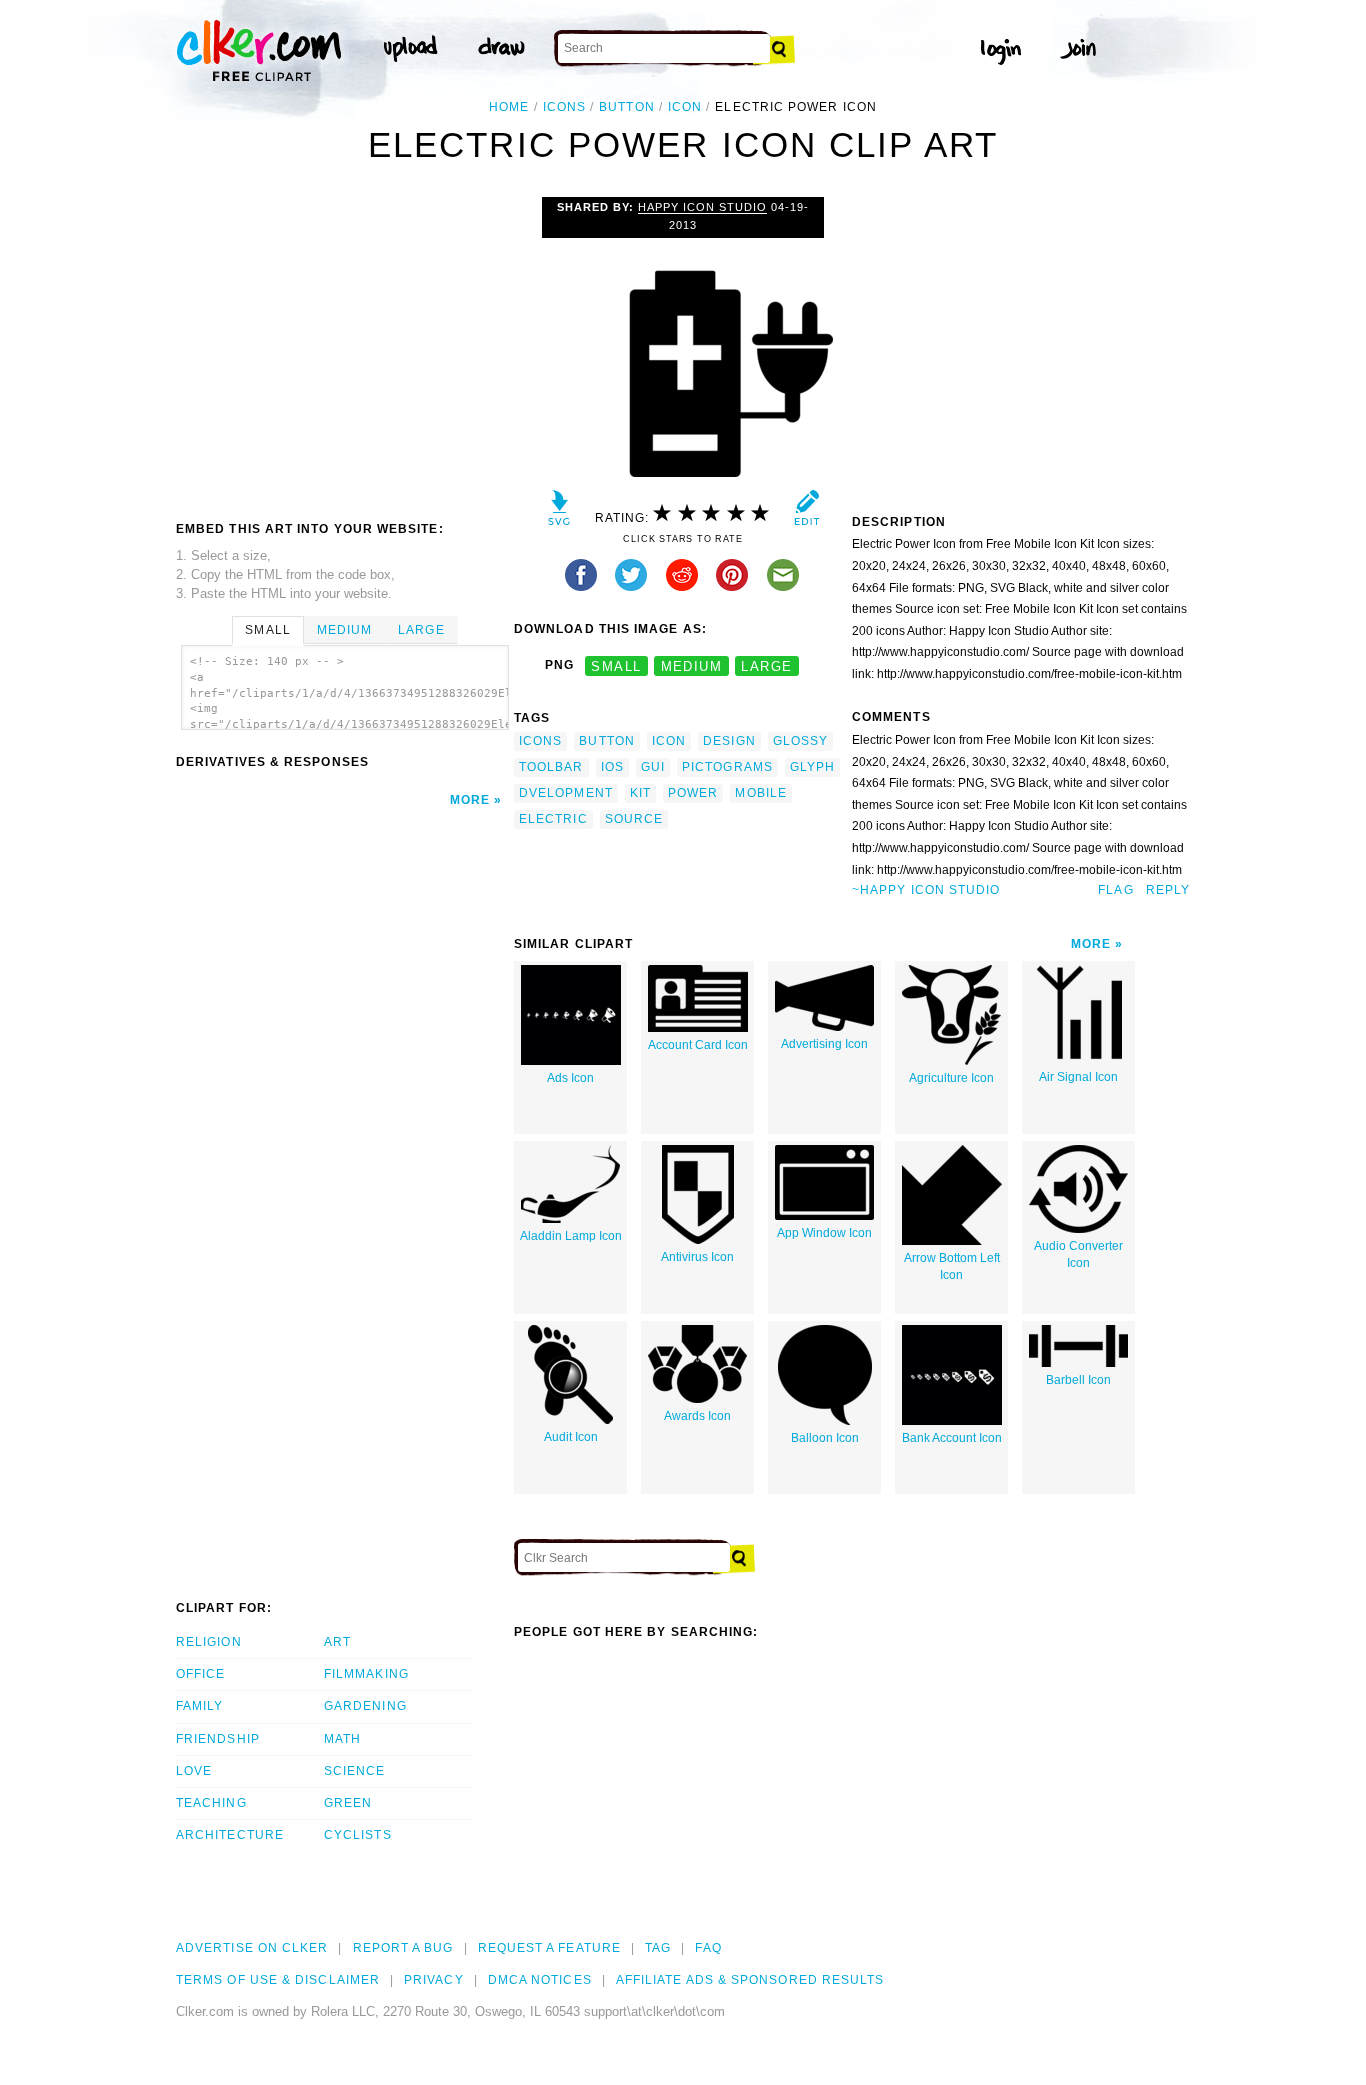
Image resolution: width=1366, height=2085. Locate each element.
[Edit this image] (806, 512)
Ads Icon (570, 1078)
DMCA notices (540, 1980)
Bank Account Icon (952, 1438)
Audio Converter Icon (1078, 1254)
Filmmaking (366, 1674)
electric (553, 819)
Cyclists (358, 1835)
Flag (1115, 890)
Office (200, 1674)
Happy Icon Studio (702, 207)
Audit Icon (571, 1437)
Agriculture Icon (951, 1078)
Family (199, 1706)
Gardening (365, 1706)
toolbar (551, 767)
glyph (812, 767)
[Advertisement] (344, 347)
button (626, 107)
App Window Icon (824, 1233)
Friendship (218, 1739)
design (729, 741)
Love (194, 1771)
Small (267, 630)
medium (692, 665)
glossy (800, 741)
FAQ (708, 1948)
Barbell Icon (1078, 1380)
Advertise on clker (252, 1948)
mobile (760, 793)
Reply (1168, 890)
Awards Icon (697, 1416)
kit (640, 793)
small (616, 665)
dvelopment (566, 793)
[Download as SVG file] (559, 512)
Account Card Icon (698, 1045)
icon (685, 107)
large (766, 665)
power (693, 793)
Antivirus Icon (697, 1257)
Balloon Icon (825, 1438)
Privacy (434, 1980)
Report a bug (403, 1948)
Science (355, 1771)
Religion (209, 1642)
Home (509, 107)
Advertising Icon (824, 1044)
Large (421, 630)
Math (342, 1739)
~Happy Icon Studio (926, 890)
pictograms (727, 767)
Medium (344, 630)
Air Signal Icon (1078, 1077)
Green (348, 1803)
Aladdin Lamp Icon (571, 1236)
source (634, 819)
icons (564, 107)
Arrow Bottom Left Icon (952, 1266)
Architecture (230, 1835)
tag (658, 1948)
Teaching (211, 1803)
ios (612, 767)
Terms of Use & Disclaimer (278, 1980)
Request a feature (549, 1948)
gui (653, 767)
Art (337, 1642)
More (470, 800)
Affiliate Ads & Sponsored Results (750, 1980)
